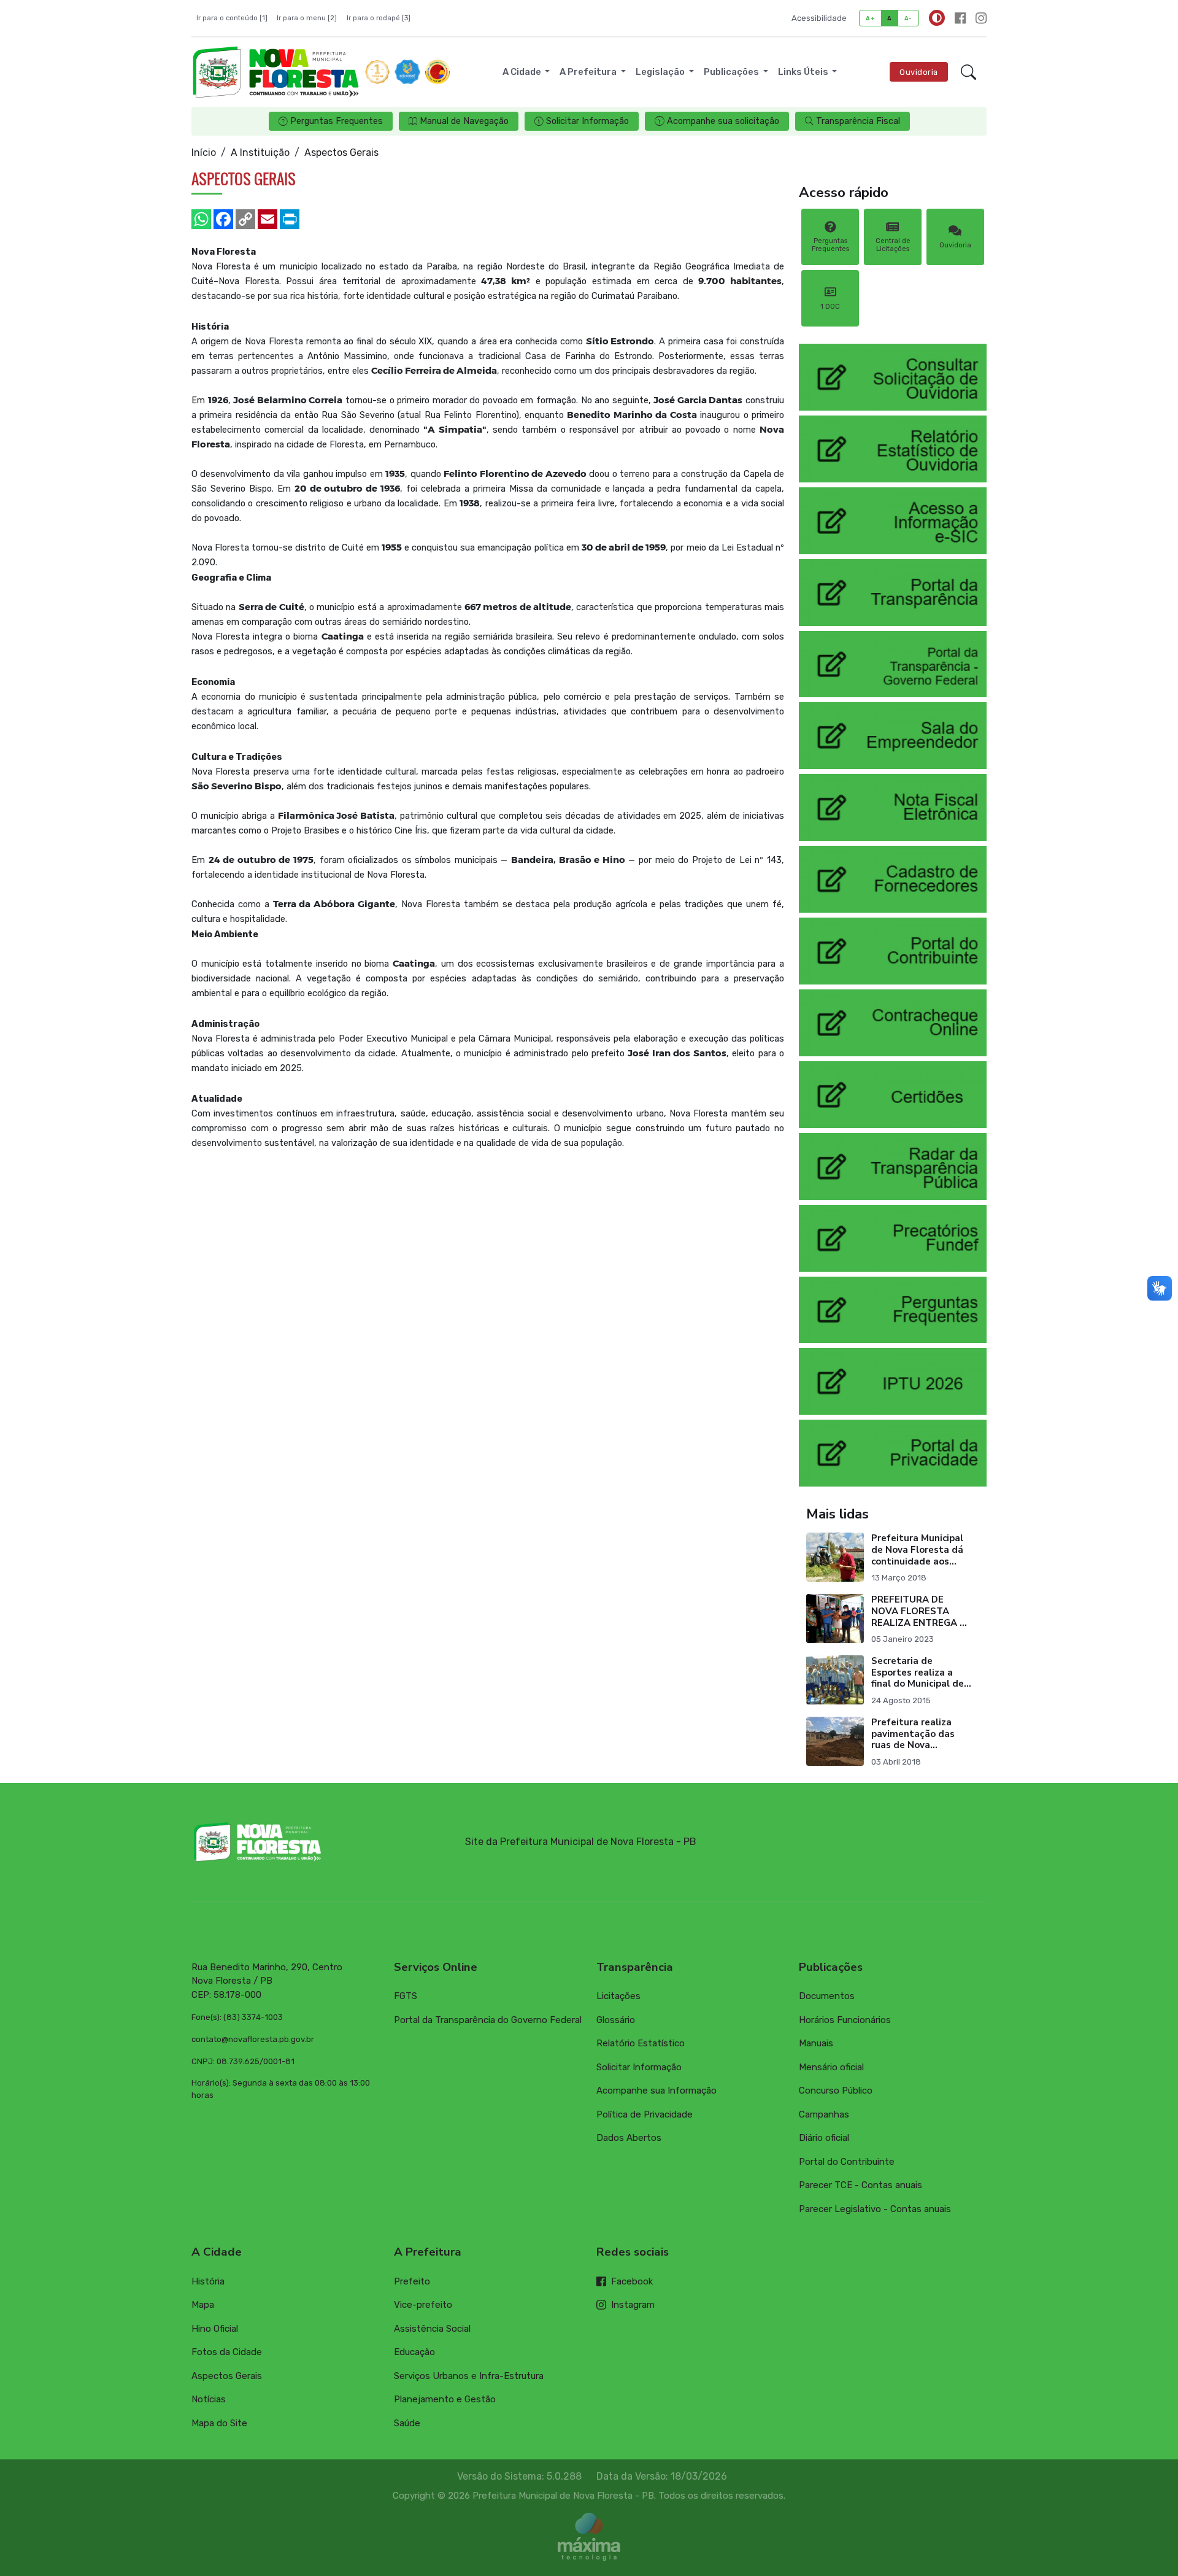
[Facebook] (960, 18)
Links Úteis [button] (804, 72)
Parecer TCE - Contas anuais (860, 2185)
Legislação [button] (661, 72)
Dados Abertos (629, 2138)
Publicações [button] (732, 72)
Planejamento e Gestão (445, 2399)
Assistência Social (432, 2329)
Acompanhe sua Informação (656, 2091)
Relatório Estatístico (641, 2043)
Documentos (827, 1996)
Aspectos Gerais (227, 2376)
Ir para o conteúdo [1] (232, 18)
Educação (414, 2352)
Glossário (616, 2020)
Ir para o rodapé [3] (379, 18)
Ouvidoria (919, 72)
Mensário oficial (831, 2067)
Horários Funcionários (845, 2020)
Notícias (209, 2399)
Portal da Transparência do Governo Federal (488, 2020)
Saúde (407, 2423)
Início (204, 153)
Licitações (618, 1996)
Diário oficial (824, 2138)
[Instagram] (981, 18)
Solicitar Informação (639, 2067)
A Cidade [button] (523, 72)
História (208, 2281)
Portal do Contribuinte (847, 2162)
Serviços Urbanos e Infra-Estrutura (469, 2376)
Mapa (203, 2305)
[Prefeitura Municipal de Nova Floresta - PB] (276, 72)
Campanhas (824, 2114)
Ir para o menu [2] (307, 18)
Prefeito (412, 2281)
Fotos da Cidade (227, 2352)
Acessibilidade (819, 18)
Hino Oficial (215, 2329)
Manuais (816, 2043)
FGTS (406, 1996)
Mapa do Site (219, 2423)
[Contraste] (937, 18)
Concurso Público (836, 2091)
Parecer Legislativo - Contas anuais (875, 2209)
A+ (870, 18)
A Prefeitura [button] (589, 72)
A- (908, 18)
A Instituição (260, 153)
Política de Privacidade (645, 2114)
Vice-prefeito (423, 2305)
